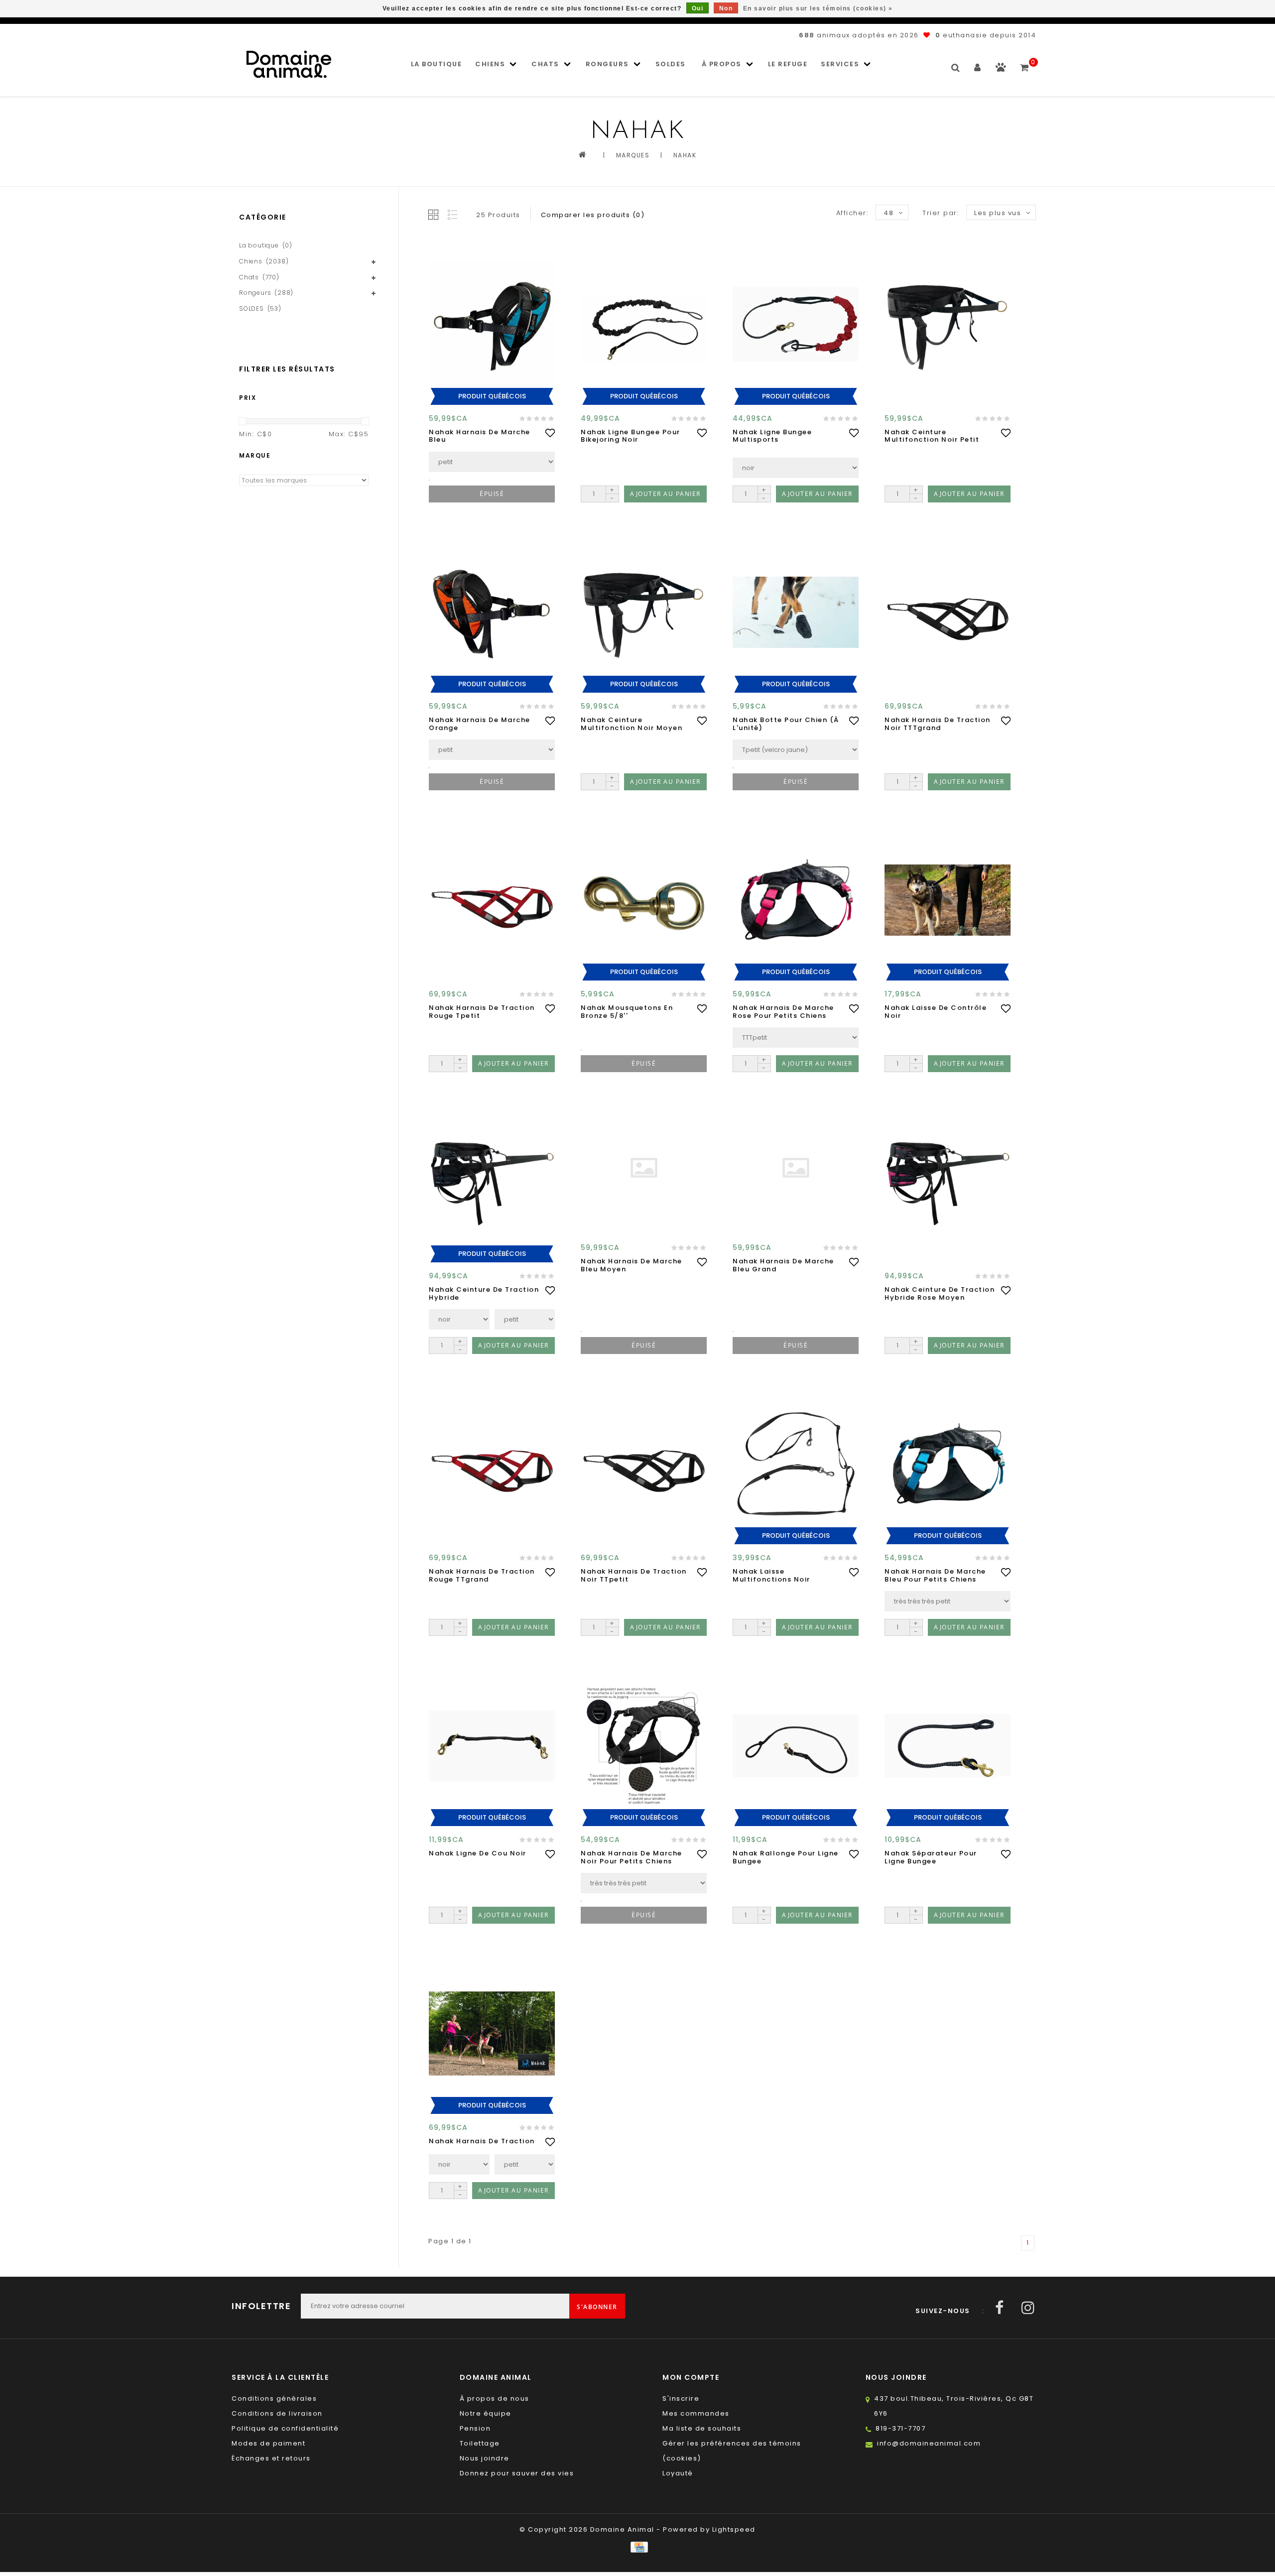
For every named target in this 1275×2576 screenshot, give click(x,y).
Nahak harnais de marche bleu (480, 436)
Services (840, 64)
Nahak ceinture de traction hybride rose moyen (940, 1293)
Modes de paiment (268, 2443)
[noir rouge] (459, 2164)
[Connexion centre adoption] (1001, 69)
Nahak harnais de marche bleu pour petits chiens (935, 1575)
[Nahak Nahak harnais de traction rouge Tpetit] (492, 900)
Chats (545, 64)
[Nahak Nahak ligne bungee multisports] (796, 324)
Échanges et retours (271, 2458)
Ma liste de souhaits (702, 2428)
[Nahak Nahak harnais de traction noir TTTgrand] (948, 612)
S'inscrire (681, 2398)
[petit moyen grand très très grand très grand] (492, 750)
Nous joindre (485, 2458)
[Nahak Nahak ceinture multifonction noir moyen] (644, 612)
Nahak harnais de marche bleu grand (783, 1265)
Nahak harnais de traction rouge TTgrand (482, 1575)
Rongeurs (607, 64)
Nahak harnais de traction (482, 2141)
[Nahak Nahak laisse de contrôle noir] (948, 900)
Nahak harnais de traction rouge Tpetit (482, 1012)
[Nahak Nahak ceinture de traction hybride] (492, 1182)
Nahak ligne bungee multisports (772, 436)
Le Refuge (788, 64)
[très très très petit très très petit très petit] (948, 1601)
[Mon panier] (1025, 63)
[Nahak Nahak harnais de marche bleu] (492, 324)
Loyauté (678, 2473)
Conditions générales (274, 2398)
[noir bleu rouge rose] (796, 468)
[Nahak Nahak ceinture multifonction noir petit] (948, 324)
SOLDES (671, 64)
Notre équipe (486, 2413)
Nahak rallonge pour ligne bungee (786, 1857)
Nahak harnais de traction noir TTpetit (634, 1575)
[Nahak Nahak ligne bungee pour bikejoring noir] (644, 324)
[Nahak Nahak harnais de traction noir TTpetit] (644, 1464)
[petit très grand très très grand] (492, 462)
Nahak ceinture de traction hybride (484, 1293)
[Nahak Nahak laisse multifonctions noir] (796, 1464)
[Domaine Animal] (289, 64)
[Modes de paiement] (637, 2547)
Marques (633, 155)
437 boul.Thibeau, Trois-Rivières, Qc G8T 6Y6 (954, 2406)
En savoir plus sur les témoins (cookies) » (818, 8)
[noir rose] (459, 1319)
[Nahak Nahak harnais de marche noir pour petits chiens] (644, 1746)
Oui (698, 8)
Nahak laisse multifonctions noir (771, 1575)
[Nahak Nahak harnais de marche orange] (492, 612)
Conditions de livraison (277, 2413)
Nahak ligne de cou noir (478, 1853)
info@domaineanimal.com (929, 2443)
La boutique (437, 64)
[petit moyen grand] (525, 1319)
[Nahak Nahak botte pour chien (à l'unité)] (796, 612)
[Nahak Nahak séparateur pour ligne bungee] (948, 1746)
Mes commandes (696, 2413)
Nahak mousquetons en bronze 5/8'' (627, 1012)
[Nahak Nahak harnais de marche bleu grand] (796, 1168)
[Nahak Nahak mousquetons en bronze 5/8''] (644, 900)
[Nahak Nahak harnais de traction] (492, 2033)
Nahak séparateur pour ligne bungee (931, 1857)
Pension (475, 2428)
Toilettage (480, 2443)
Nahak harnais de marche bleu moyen (632, 1265)
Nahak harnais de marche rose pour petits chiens (783, 1012)
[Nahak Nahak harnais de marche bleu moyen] (644, 1168)
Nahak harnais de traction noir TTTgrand (938, 724)
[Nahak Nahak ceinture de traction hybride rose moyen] (948, 1182)
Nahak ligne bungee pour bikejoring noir (631, 436)
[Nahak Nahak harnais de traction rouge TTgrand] (492, 1464)
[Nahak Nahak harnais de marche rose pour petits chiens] (796, 900)
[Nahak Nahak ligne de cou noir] (492, 1746)
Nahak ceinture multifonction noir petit (932, 436)
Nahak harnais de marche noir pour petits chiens (632, 1857)
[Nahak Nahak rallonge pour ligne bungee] (796, 1746)
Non (726, 8)
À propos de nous (495, 2398)
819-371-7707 (900, 2428)
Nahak (685, 155)
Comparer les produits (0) (593, 215)
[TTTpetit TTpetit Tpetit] (796, 1038)
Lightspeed (734, 2529)
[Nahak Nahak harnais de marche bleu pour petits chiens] (948, 1464)
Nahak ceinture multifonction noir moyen (632, 724)
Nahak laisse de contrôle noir (936, 1012)
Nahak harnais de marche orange (480, 724)
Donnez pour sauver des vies (517, 2473)
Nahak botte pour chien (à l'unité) (786, 724)
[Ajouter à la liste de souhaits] (550, 433)
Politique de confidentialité (285, 2428)
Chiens (490, 64)
